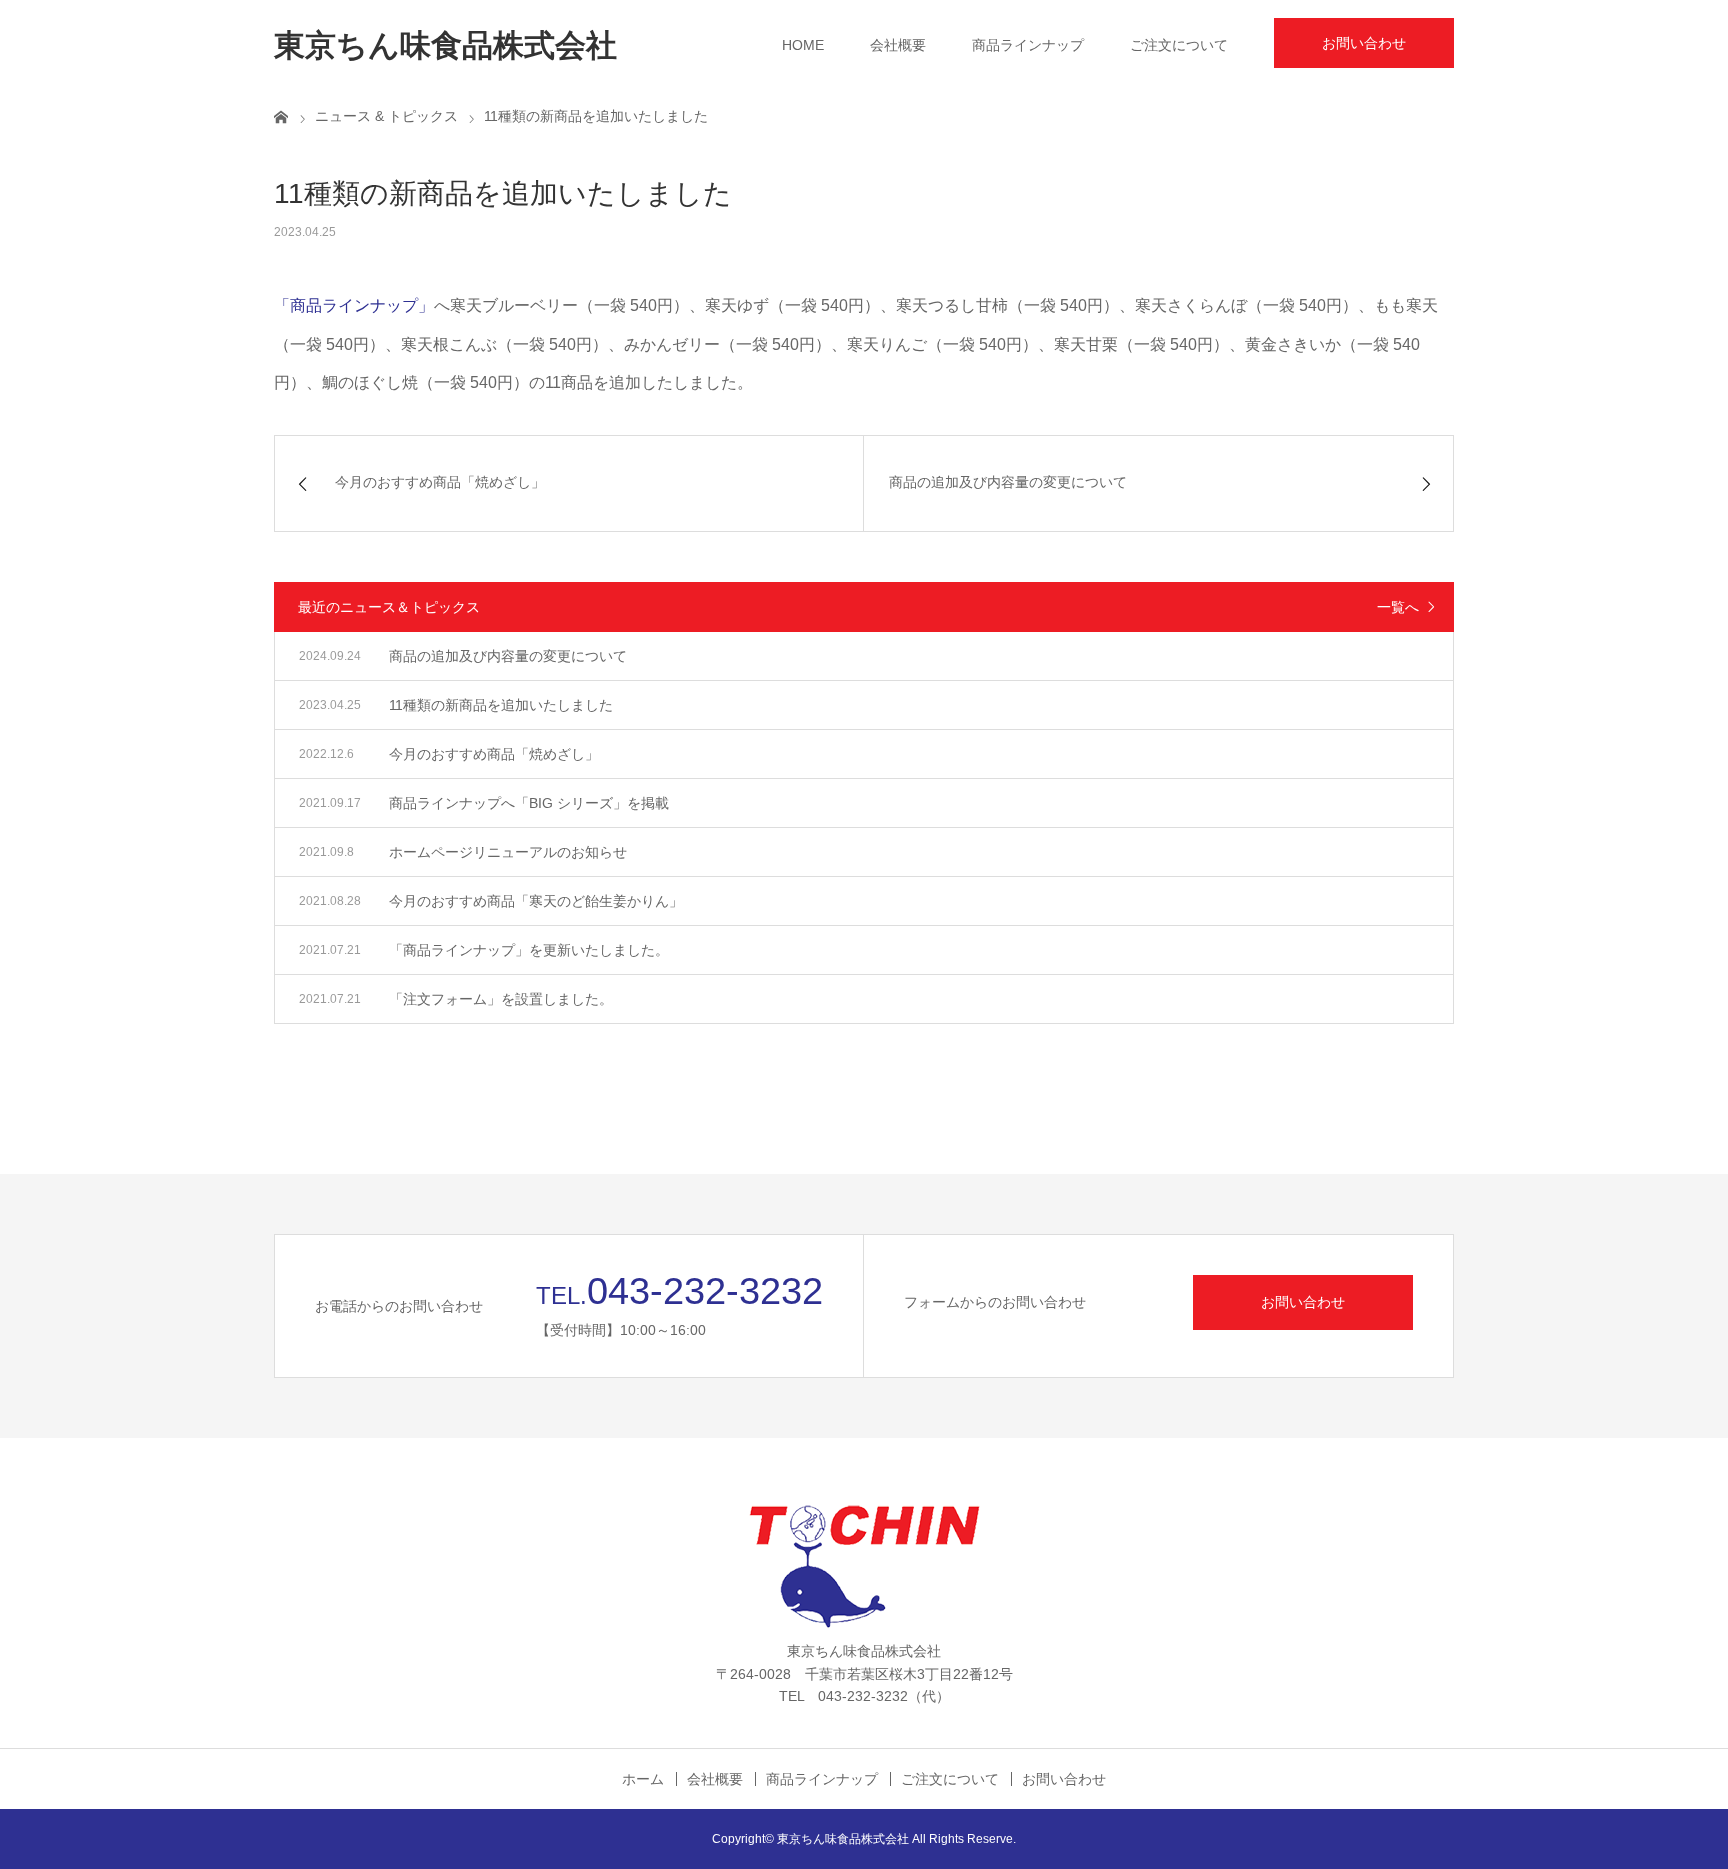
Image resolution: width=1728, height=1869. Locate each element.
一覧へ (1398, 607)
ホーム (643, 1779)
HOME (803, 45)
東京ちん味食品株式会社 (445, 45)
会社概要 (898, 45)
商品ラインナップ (1028, 45)
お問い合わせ (1364, 43)
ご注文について (1179, 45)
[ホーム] (281, 116)
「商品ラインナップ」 (354, 305)
